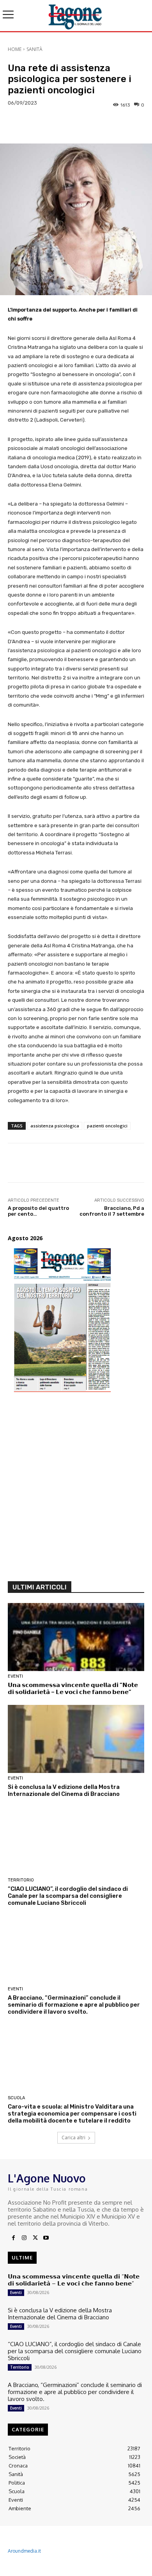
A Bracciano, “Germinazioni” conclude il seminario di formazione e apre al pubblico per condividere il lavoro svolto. (74, 2005)
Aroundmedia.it (24, 2551)
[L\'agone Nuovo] (76, 16)
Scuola (16, 2098)
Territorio (21, 1880)
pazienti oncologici (107, 1126)
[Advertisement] (76, 1491)
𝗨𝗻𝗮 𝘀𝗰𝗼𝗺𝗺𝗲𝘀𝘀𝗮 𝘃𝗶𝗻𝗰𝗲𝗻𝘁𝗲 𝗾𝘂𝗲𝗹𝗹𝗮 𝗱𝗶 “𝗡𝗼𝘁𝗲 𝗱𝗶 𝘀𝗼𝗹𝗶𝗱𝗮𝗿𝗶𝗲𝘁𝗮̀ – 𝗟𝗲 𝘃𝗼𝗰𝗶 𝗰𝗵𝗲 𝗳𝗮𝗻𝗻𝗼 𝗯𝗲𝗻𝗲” (73, 1689)
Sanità (34, 49)
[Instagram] (24, 2238)
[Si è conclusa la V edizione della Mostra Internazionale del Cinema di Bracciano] (76, 1739)
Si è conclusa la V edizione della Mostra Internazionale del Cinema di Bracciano (64, 1790)
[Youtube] (46, 2238)
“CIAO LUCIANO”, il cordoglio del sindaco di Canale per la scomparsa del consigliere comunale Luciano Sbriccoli (68, 1896)
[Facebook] (13, 2238)
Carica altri (73, 2138)
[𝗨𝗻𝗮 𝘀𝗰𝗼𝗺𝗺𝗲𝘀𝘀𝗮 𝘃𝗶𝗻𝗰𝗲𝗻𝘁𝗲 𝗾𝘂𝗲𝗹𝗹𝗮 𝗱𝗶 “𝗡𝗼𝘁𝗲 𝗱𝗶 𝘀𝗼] (76, 1637)
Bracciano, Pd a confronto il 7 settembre (112, 1211)
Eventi (15, 1676)
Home (15, 49)
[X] (35, 2238)
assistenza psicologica (55, 1126)
